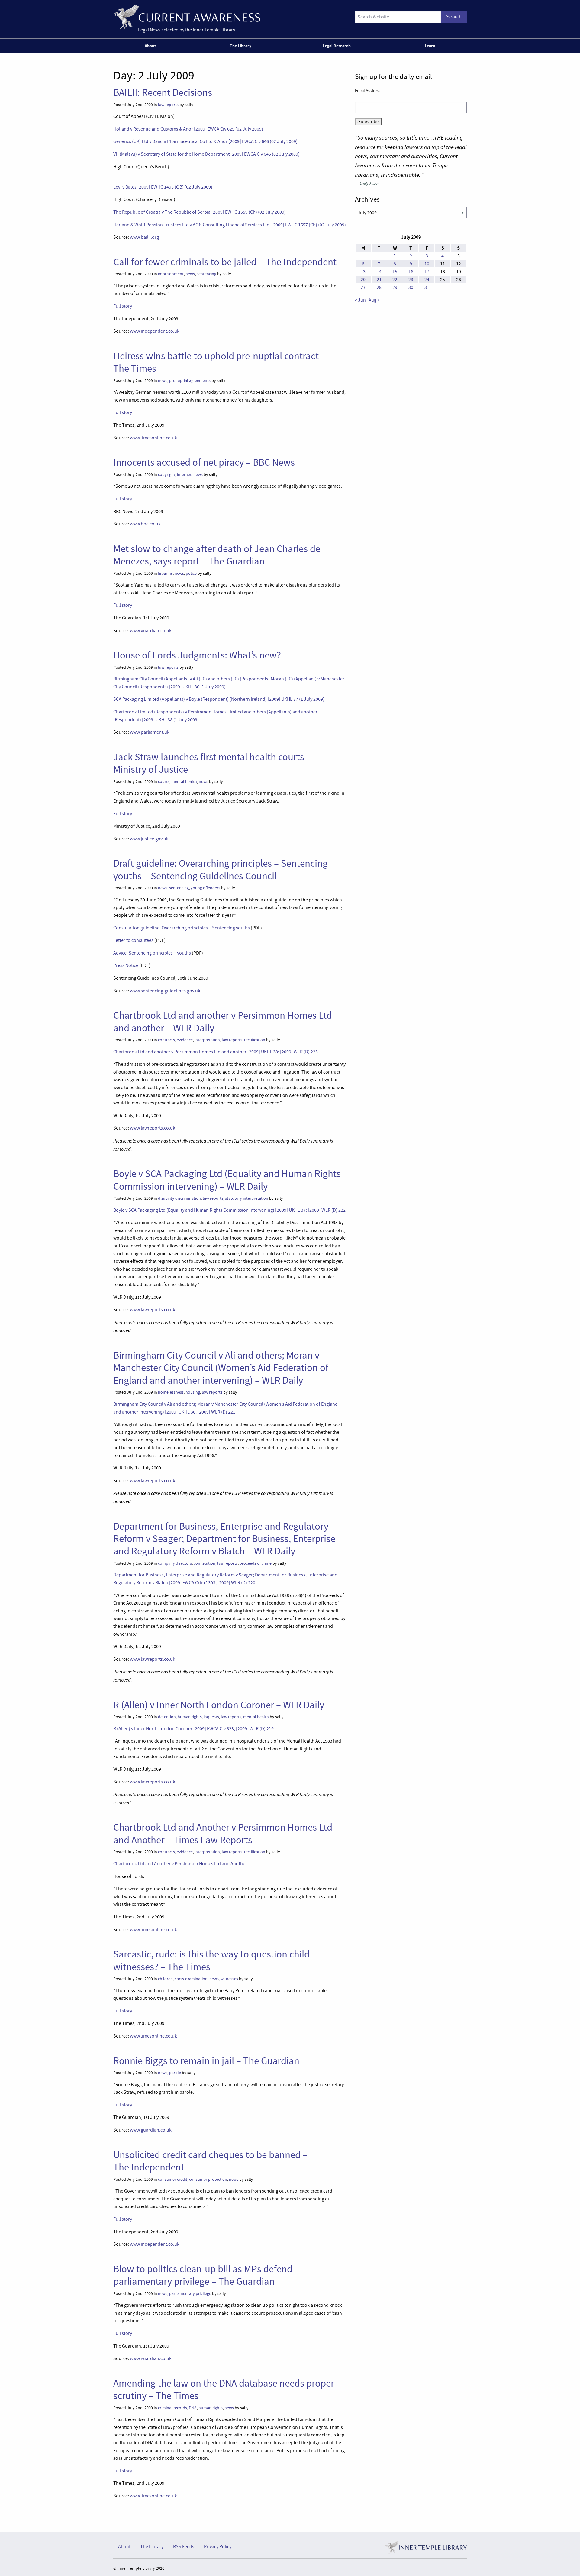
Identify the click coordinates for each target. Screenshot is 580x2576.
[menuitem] (151, 46)
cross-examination (191, 1979)
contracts (166, 1040)
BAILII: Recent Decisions (163, 92)
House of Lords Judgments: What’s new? (197, 655)
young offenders (205, 888)
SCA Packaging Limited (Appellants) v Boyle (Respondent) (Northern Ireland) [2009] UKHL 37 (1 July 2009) (219, 699)
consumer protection (208, 2179)
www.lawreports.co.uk (153, 1128)
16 (411, 272)
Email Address (368, 90)
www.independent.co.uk (155, 331)
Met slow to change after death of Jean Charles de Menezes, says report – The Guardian (217, 555)
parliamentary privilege (190, 2294)
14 (379, 272)
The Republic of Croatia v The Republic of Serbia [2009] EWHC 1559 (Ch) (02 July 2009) (200, 212)
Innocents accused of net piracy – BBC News (204, 462)
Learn (430, 46)
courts (164, 782)
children (165, 1979)
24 (427, 280)
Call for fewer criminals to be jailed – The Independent (225, 262)
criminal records (172, 2408)
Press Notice (126, 965)
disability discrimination (179, 1198)
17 (427, 272)
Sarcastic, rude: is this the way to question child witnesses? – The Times (211, 1960)
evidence (185, 1040)
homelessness (171, 1392)
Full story (123, 306)
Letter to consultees (133, 940)
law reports (168, 105)
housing (193, 1392)
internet (184, 475)
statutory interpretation (247, 1198)
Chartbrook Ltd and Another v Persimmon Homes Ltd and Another (180, 1864)
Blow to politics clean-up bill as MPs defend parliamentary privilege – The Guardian (203, 2275)
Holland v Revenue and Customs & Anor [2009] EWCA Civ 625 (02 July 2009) (188, 129)
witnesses (229, 1979)
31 (427, 287)
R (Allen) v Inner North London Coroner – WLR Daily (219, 1705)
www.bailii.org (144, 237)
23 (411, 280)
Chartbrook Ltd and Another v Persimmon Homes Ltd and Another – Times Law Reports (223, 1833)
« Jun (360, 300)
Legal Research (337, 46)
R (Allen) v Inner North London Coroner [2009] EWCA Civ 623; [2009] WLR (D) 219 (193, 1729)
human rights (190, 1717)
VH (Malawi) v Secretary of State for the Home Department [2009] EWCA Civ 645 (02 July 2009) (206, 154)
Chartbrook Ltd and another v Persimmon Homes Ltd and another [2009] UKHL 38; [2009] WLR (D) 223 (216, 1052)
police (191, 573)
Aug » (374, 300)
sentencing (206, 274)
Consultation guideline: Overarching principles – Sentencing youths (182, 928)
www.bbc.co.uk (145, 524)
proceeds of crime (256, 1563)
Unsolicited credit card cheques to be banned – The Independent (210, 2161)
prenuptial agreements (190, 381)
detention (167, 1717)
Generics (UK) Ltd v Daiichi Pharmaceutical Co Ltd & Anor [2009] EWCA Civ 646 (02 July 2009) (205, 141)
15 (395, 272)
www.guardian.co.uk (151, 631)
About (150, 46)
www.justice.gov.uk (149, 839)
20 (363, 280)
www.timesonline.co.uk (153, 438)
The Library (241, 46)
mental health (184, 782)
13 (363, 272)
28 (379, 287)
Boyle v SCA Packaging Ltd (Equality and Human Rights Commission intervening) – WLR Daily (227, 1180)
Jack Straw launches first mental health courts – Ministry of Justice (212, 763)
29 (395, 287)
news (190, 274)
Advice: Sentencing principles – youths (152, 953)
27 (363, 287)
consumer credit (173, 2179)
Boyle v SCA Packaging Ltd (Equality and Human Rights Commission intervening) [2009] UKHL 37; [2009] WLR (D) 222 (229, 1210)
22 (395, 280)
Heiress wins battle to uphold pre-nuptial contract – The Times (219, 362)
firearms (165, 573)
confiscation (205, 1563)
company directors (175, 1563)
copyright (167, 475)
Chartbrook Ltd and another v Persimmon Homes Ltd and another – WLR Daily (223, 1021)
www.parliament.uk (150, 732)
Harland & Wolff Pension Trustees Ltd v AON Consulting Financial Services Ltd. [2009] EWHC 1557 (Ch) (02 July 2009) (230, 225)
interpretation (207, 1040)
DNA (193, 2408)
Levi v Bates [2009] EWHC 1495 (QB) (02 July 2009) (163, 187)
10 (427, 264)
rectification (255, 1040)
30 (411, 287)
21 (379, 280)
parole (175, 2073)
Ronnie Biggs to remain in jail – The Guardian (206, 2061)
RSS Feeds (184, 2547)
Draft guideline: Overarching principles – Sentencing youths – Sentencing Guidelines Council (221, 869)
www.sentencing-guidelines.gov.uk (165, 991)
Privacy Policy (218, 2547)
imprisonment (171, 274)
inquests (211, 1717)
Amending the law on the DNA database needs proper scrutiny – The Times (224, 2389)
